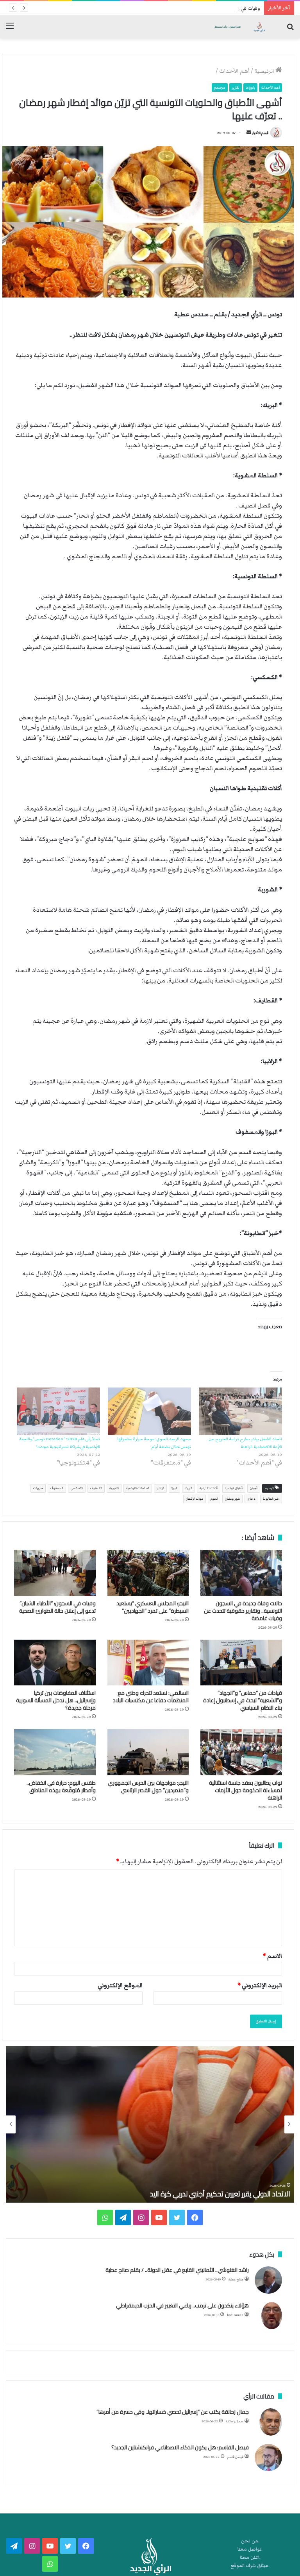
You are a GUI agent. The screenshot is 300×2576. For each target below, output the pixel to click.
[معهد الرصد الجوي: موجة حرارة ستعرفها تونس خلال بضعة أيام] (149, 1411)
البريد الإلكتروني (260, 1985)
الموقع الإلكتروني (120, 1985)
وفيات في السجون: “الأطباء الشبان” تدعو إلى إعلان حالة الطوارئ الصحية (189, 8)
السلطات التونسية (138, 1488)
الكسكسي (77, 1488)
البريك (188, 1488)
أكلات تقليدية (209, 1488)
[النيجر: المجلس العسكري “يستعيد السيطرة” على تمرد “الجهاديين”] (148, 1573)
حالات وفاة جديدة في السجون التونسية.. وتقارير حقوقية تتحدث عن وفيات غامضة (243, 1611)
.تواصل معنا (250, 2549)
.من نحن (250, 2541)
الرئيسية (265, 71)
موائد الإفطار (195, 1499)
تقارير (236, 88)
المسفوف (57, 1488)
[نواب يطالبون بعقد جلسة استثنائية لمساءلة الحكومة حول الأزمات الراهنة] (241, 1752)
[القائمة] (10, 30)
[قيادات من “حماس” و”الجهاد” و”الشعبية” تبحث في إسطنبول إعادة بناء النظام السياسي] (241, 1663)
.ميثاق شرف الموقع (250, 2566)
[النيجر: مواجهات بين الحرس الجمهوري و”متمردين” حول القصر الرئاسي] (148, 1752)
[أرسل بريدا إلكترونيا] (249, 133)
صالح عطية (236, 2279)
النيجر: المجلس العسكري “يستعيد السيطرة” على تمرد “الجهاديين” (153, 1607)
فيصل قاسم (235, 2457)
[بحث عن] (290, 30)
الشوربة (114, 1488)
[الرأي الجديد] (239, 27)
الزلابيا (160, 1488)
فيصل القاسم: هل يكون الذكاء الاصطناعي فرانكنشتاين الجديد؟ (180, 2447)
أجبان (254, 1488)
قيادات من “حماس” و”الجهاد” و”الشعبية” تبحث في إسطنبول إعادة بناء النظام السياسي (243, 1700)
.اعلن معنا (250, 2557)
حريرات (38, 1488)
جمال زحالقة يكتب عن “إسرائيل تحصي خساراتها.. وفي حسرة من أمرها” (173, 2412)
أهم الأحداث (234, 71)
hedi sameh (235, 2315)
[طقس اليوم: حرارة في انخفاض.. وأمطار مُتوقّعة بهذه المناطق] (55, 1752)
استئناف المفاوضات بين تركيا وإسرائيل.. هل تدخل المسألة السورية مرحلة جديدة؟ (56, 1700)
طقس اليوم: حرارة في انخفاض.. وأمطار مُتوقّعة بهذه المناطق (61, 1786)
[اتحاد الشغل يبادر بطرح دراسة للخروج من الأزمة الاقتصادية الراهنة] (240, 1411)
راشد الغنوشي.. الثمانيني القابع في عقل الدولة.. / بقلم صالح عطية (177, 2270)
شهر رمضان (232, 1499)
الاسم (272, 1956)
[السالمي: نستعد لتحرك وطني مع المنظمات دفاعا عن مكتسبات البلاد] (148, 1663)
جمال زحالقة (235, 2421)
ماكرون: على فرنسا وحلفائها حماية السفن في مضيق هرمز (210, 2194)
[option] (150, 2124)
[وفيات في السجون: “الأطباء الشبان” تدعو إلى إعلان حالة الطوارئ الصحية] (55, 1573)
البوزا (174, 1488)
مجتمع (220, 88)
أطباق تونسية (234, 1488)
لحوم (214, 1499)
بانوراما (250, 88)
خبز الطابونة (271, 1499)
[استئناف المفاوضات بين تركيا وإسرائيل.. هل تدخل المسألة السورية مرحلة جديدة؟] (55, 1663)
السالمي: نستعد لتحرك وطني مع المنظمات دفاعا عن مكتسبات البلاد (151, 1697)
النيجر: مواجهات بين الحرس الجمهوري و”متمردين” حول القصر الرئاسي (148, 1786)
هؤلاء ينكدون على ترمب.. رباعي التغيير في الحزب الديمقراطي (182, 2305)
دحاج (251, 1499)
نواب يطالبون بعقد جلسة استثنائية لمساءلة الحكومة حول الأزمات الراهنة (246, 1790)
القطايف (96, 1488)
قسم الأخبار (260, 133)
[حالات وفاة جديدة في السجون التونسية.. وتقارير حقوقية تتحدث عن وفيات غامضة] (241, 1573)
